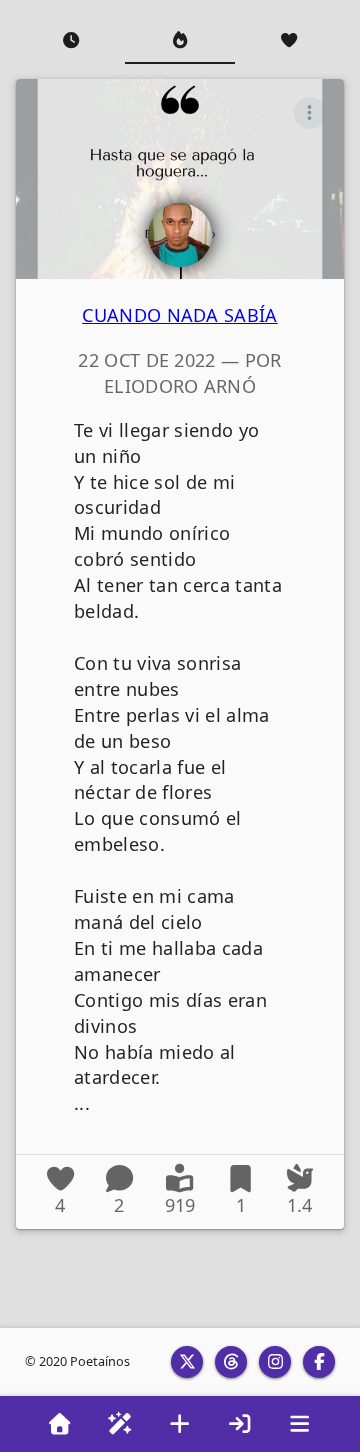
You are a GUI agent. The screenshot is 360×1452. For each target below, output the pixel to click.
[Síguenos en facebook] (319, 1362)
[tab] (70, 40)
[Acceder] (240, 1424)
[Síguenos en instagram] (275, 1362)
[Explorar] (120, 1424)
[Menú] (300, 1424)
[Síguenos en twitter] (187, 1362)
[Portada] (60, 1424)
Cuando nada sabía (180, 315)
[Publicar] (180, 1424)
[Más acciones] (310, 113)
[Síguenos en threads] (231, 1362)
